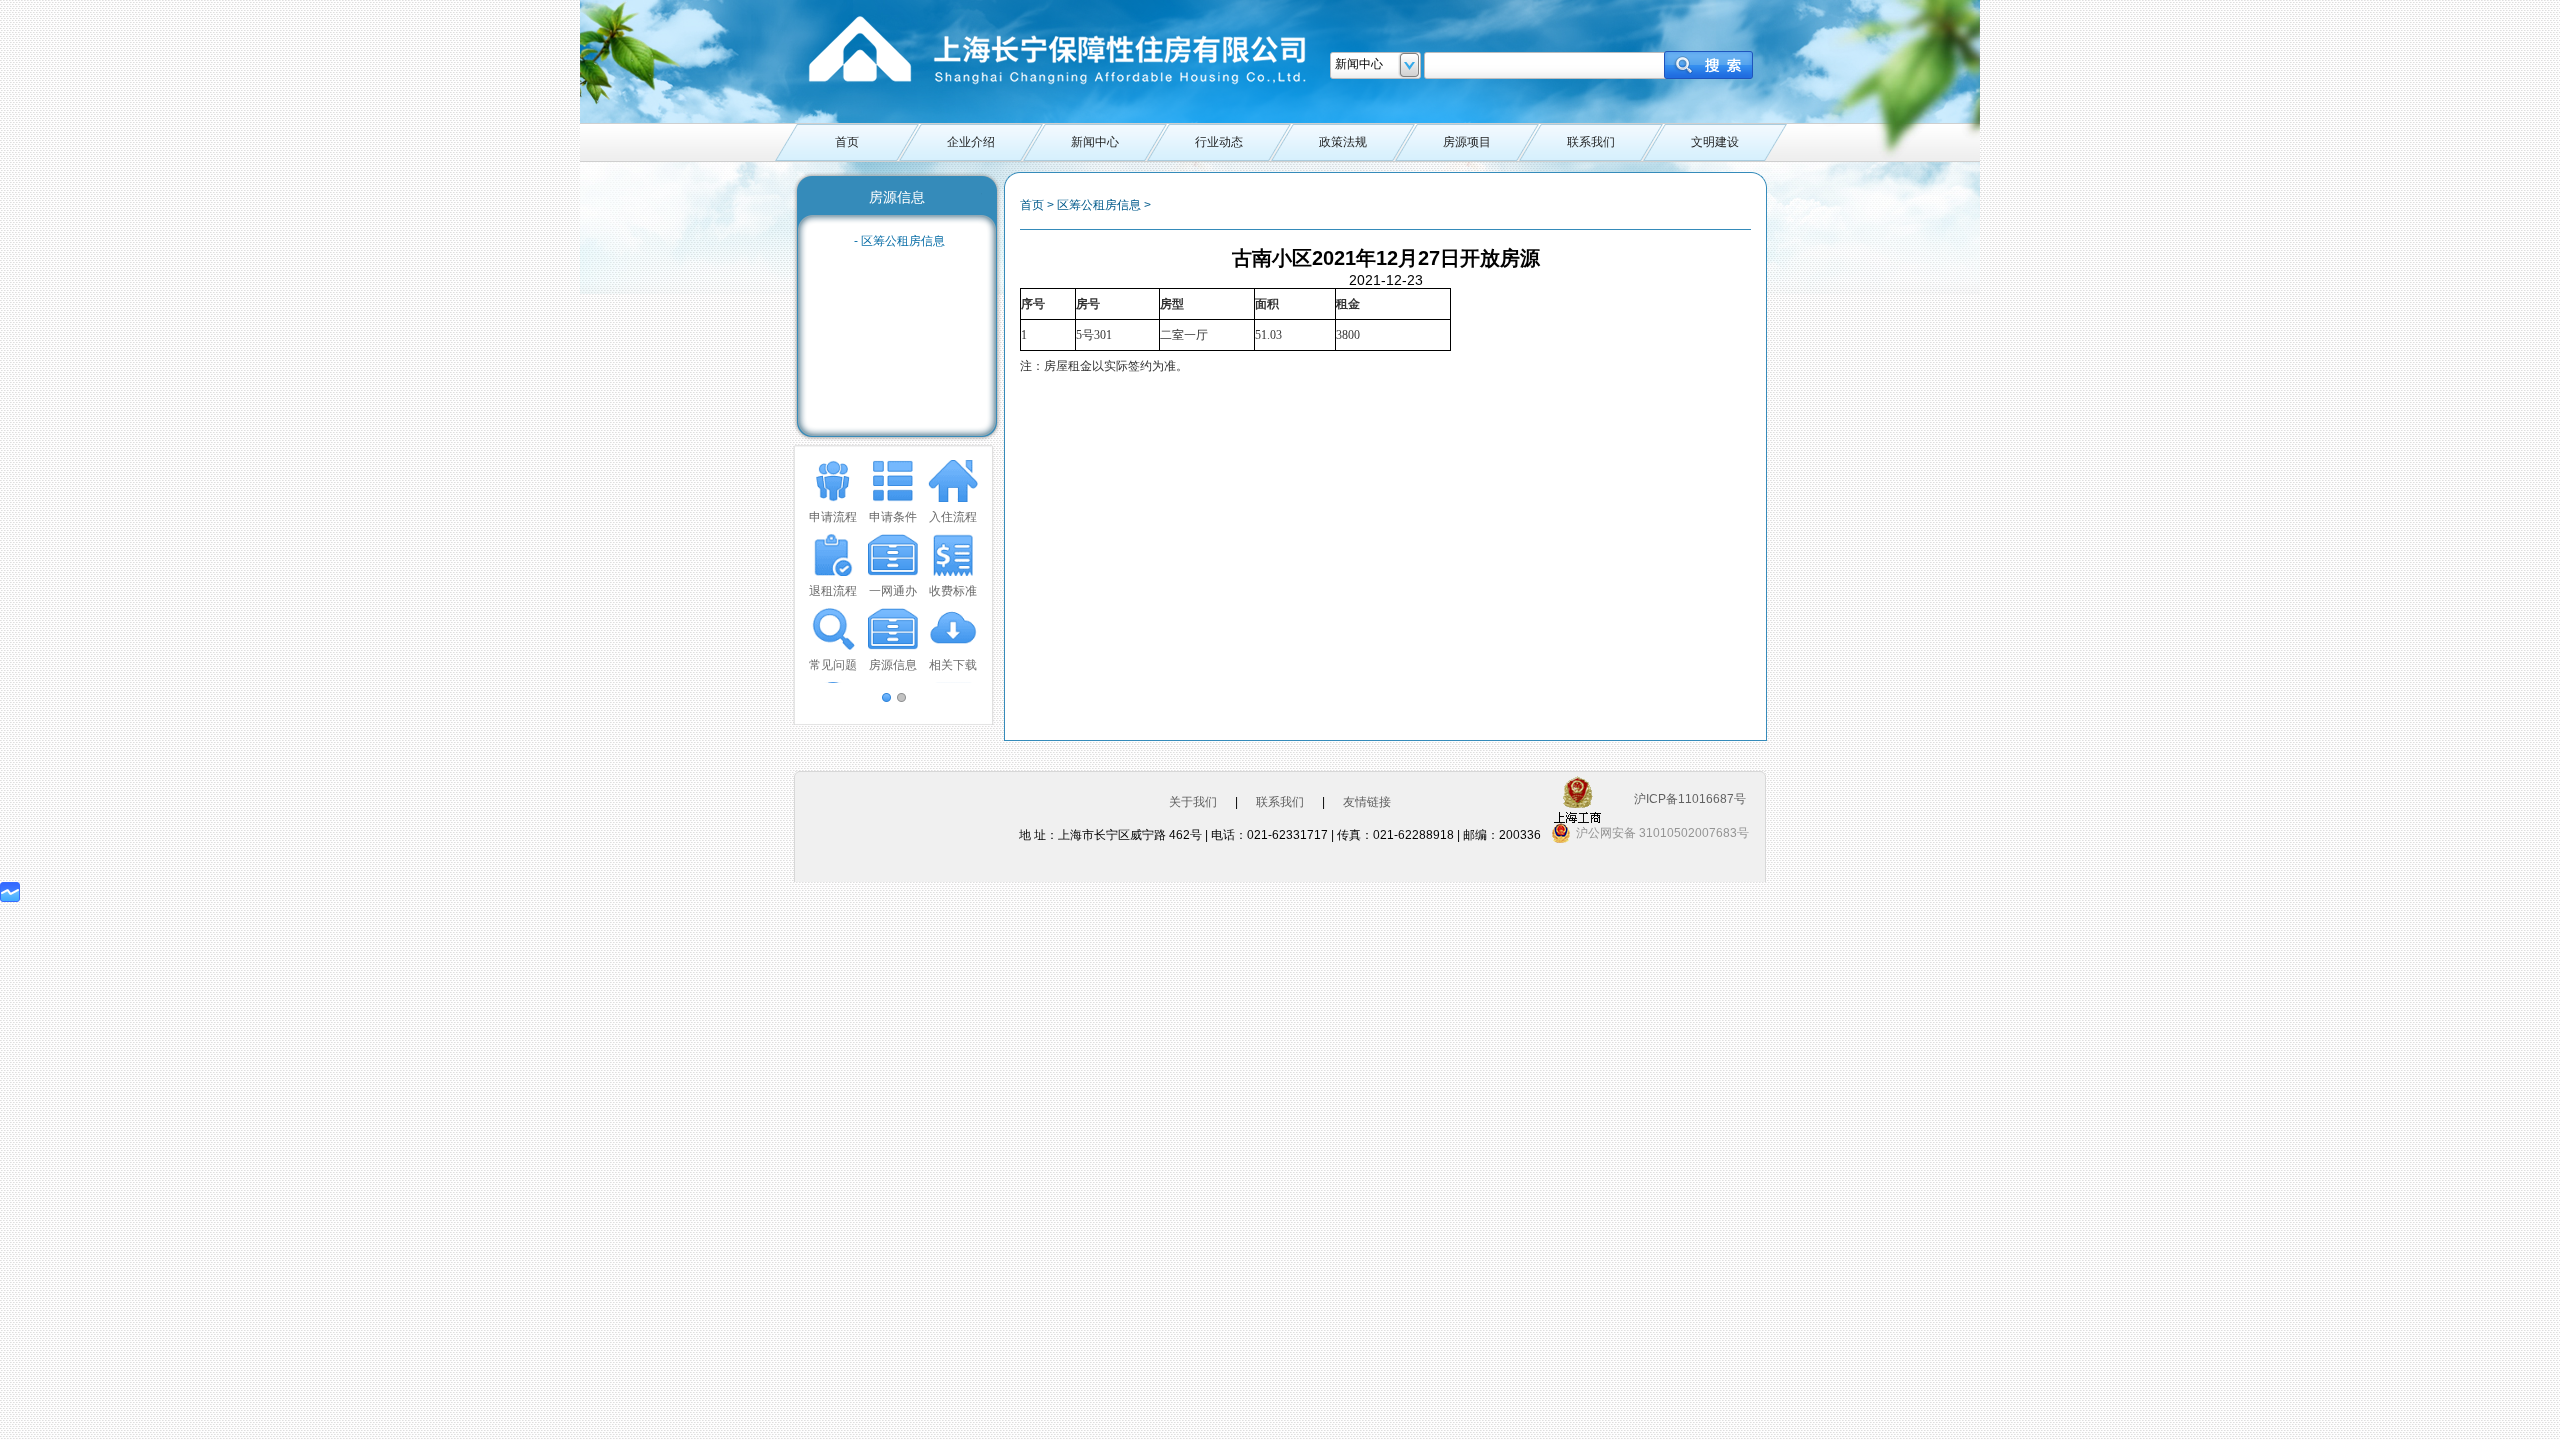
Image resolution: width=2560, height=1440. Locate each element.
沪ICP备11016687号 (1690, 799)
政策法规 (1343, 142)
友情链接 (1367, 802)
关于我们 (1193, 802)
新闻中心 (1095, 142)
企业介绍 (971, 142)
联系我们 (1591, 142)
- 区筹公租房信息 (899, 241)
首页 (847, 142)
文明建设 (1715, 142)
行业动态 (1219, 142)
